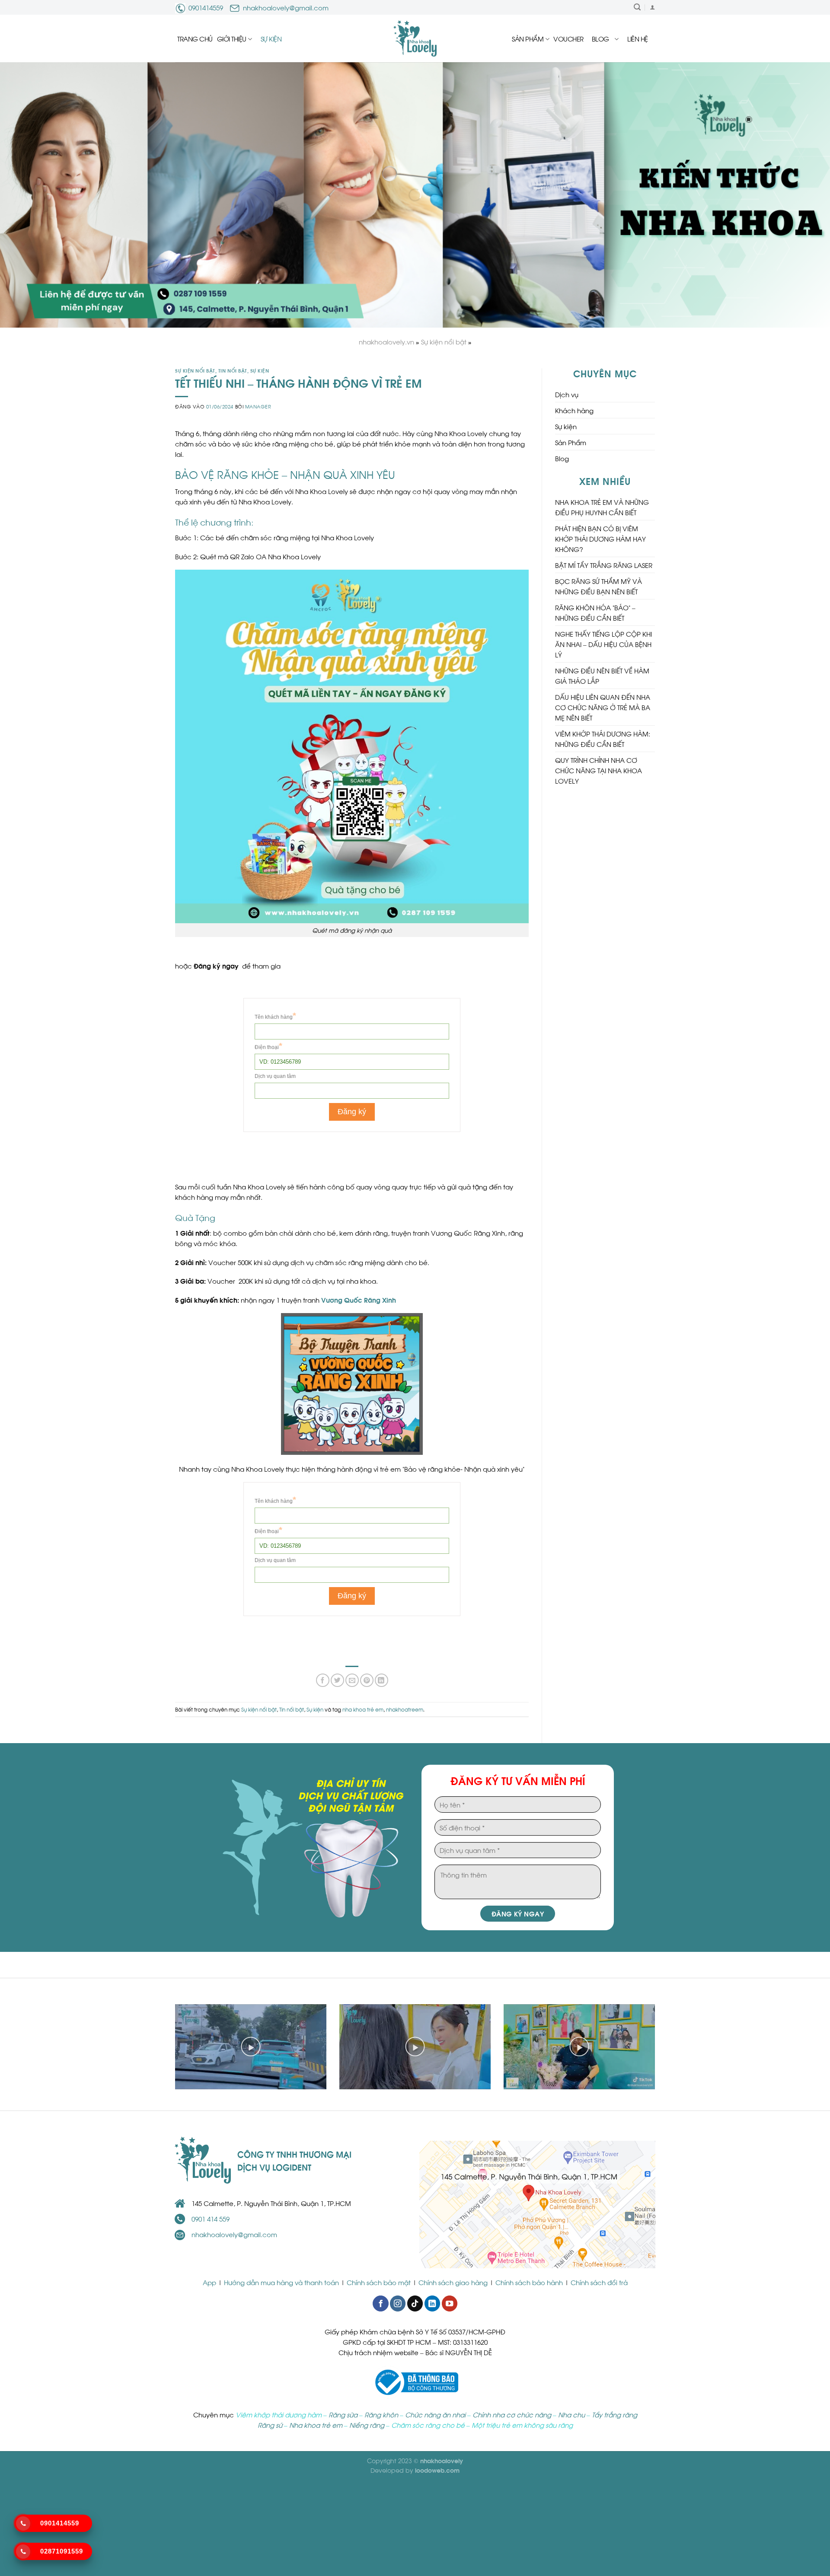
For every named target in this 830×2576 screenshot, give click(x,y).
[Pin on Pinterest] (367, 1680)
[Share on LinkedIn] (381, 1680)
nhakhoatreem (405, 1709)
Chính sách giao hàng (453, 2282)
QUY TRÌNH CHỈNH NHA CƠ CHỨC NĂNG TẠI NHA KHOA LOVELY (599, 770)
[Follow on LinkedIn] (432, 2303)
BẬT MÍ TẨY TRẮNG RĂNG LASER (604, 565)
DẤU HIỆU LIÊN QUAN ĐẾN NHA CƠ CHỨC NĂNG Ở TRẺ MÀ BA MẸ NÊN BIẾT (603, 707)
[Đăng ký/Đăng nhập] (652, 7)
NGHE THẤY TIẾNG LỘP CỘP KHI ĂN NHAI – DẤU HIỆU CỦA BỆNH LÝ (603, 644)
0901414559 (206, 7)
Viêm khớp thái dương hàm (279, 2414)
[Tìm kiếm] (637, 7)
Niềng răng (367, 2425)
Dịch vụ (567, 394)
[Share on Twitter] (337, 1680)
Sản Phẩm (528, 38)
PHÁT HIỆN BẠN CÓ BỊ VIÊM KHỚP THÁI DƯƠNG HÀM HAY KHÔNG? (600, 539)
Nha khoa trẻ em (316, 2425)
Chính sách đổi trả (599, 2282)
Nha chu (571, 2414)
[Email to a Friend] (352, 1680)
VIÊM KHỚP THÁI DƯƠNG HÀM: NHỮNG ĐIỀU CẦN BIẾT (603, 739)
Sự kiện (271, 38)
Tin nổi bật (233, 370)
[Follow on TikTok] (415, 2303)
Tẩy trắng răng (615, 2414)
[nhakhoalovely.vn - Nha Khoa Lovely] (415, 38)
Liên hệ (638, 38)
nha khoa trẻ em (363, 1709)
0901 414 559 (211, 2219)
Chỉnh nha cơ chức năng (512, 2414)
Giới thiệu (232, 38)
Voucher (568, 38)
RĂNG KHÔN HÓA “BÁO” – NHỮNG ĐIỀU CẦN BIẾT (595, 612)
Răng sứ (270, 2425)
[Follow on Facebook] (380, 2303)
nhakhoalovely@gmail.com (286, 7)
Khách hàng (574, 410)
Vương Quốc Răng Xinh (359, 1300)
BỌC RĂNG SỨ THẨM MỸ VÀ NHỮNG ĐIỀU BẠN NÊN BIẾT (599, 586)
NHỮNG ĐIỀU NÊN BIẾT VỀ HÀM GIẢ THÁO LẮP (602, 676)
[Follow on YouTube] (450, 2303)
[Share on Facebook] (323, 1680)
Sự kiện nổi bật (195, 370)
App (210, 2282)
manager (258, 406)
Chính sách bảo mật (379, 2282)
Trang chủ (195, 38)
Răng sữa (343, 2414)
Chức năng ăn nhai (435, 2414)
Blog (600, 38)
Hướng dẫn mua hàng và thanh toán (281, 2282)
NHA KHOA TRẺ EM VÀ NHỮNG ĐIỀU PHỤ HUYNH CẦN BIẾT (602, 507)
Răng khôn (381, 2414)
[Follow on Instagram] (398, 2303)
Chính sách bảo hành (529, 2282)
